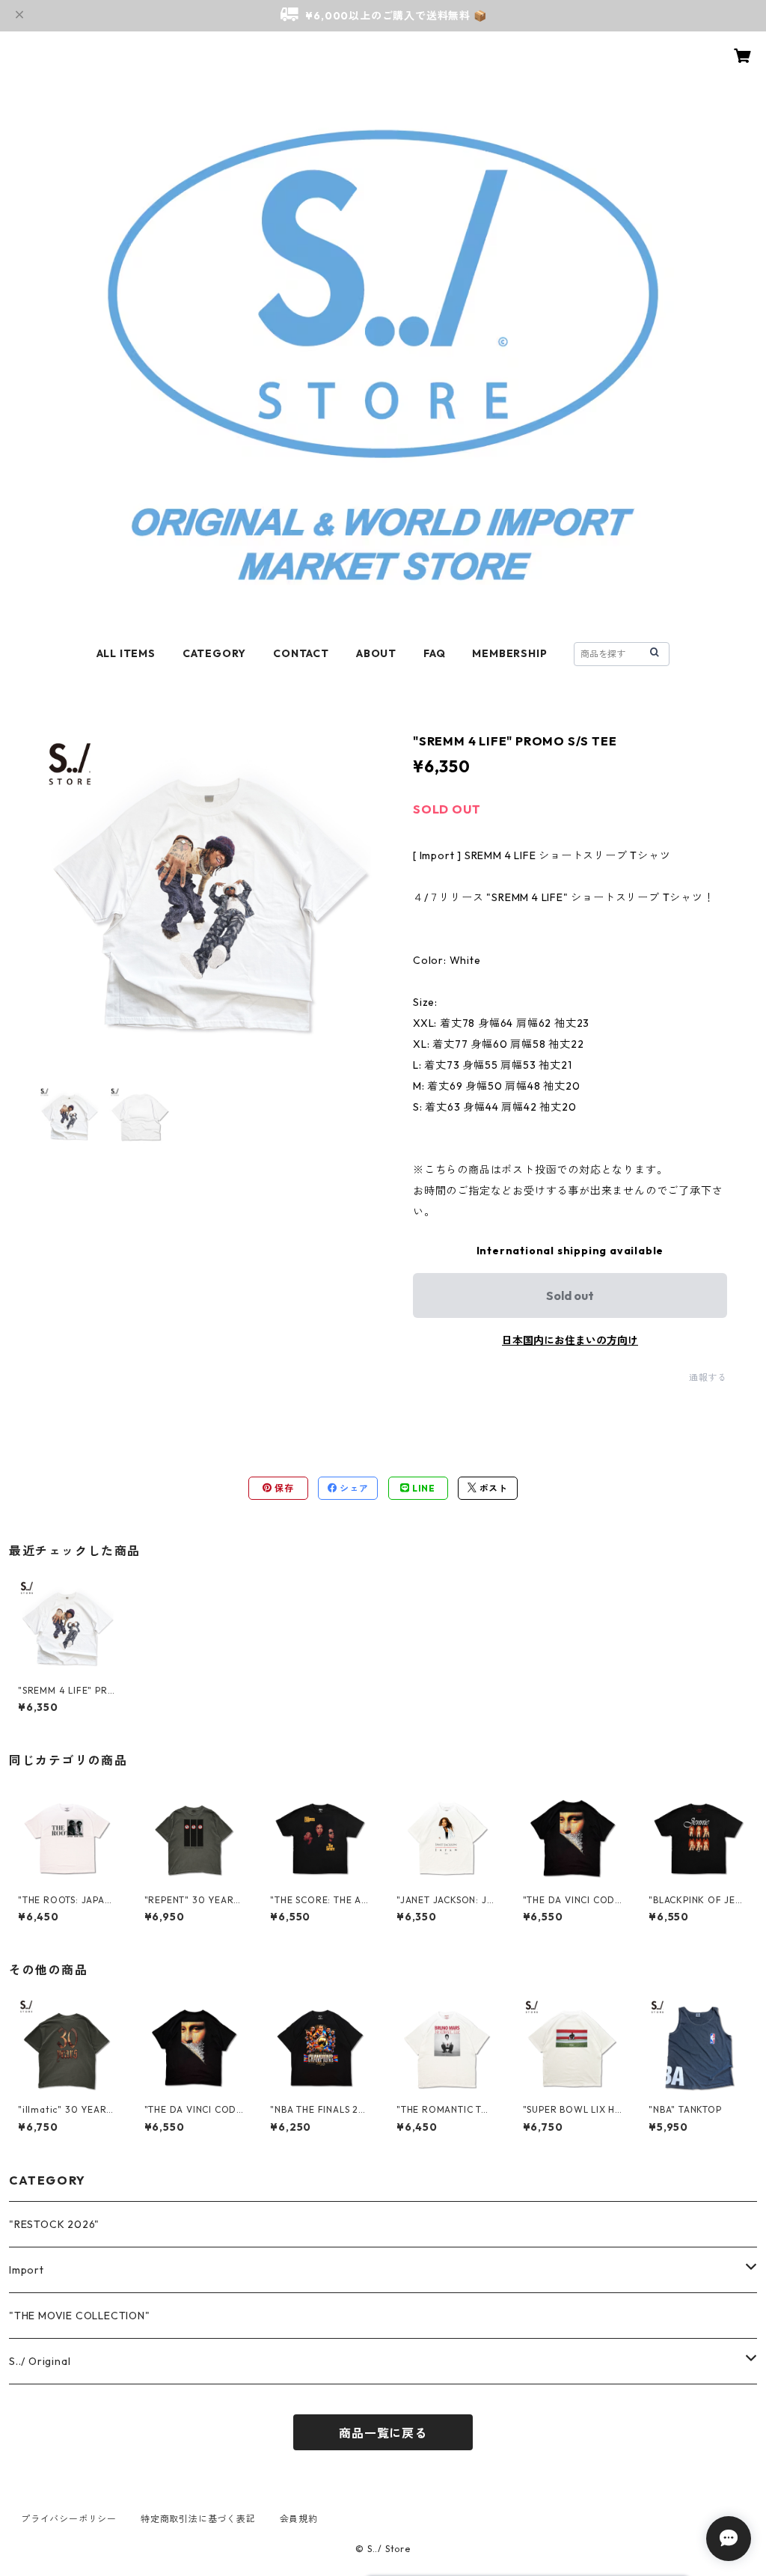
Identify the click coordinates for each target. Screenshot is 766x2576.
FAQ (434, 653)
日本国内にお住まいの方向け (570, 1340)
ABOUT (376, 653)
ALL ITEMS (126, 653)
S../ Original (40, 2361)
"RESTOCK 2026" (54, 2224)
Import (27, 2270)
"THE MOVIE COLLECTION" (80, 2316)
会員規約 (299, 2519)
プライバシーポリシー (69, 2519)
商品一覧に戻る (383, 2433)
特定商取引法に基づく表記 (198, 2519)
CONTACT (301, 653)
